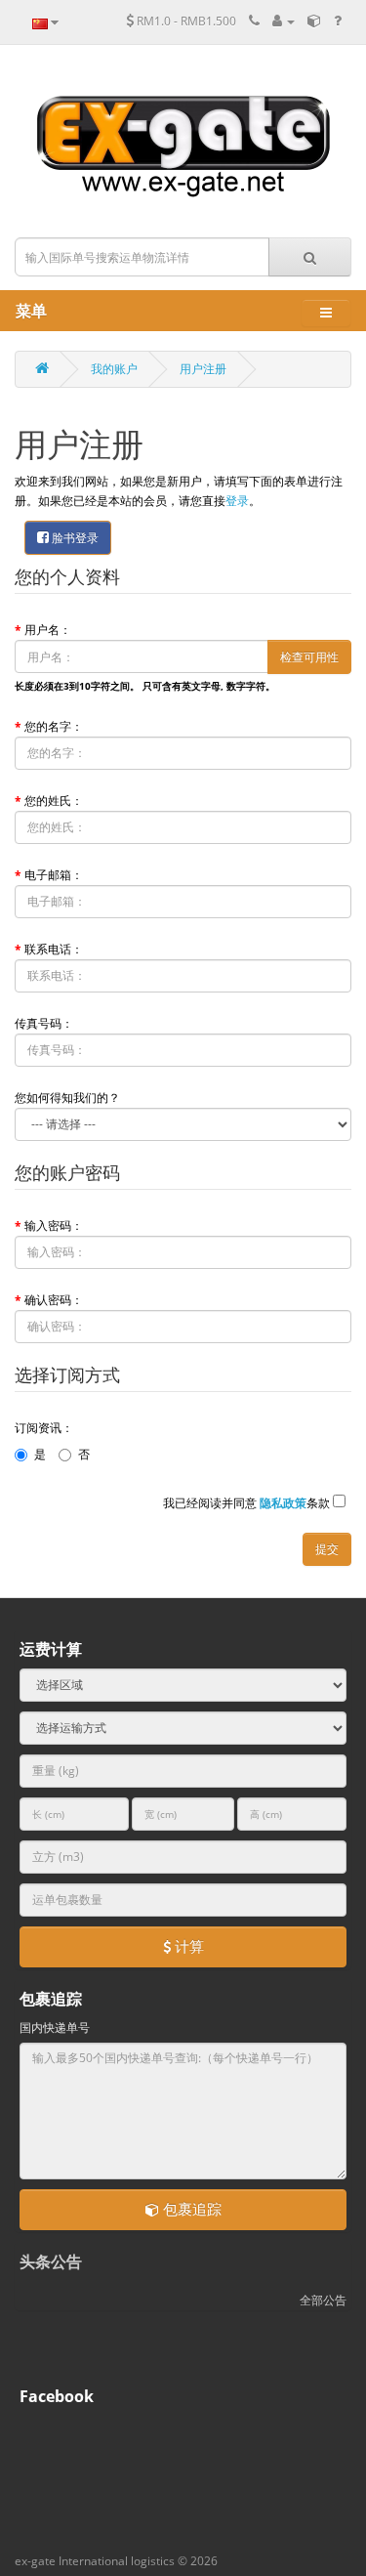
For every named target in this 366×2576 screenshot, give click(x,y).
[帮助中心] (338, 21)
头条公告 (51, 2261)
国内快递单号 (55, 2027)
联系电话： (54, 949)
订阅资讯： (44, 1428)
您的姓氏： (54, 801)
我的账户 (114, 369)
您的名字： (54, 726)
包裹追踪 (190, 2209)
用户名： (48, 630)
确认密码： (54, 1300)
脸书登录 (74, 538)
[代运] (314, 21)
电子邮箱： (54, 875)
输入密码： (54, 1225)
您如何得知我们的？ (67, 1098)
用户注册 (203, 369)
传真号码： (44, 1023)
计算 (187, 1946)
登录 (237, 501)
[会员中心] (284, 21)
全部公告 (323, 2300)
